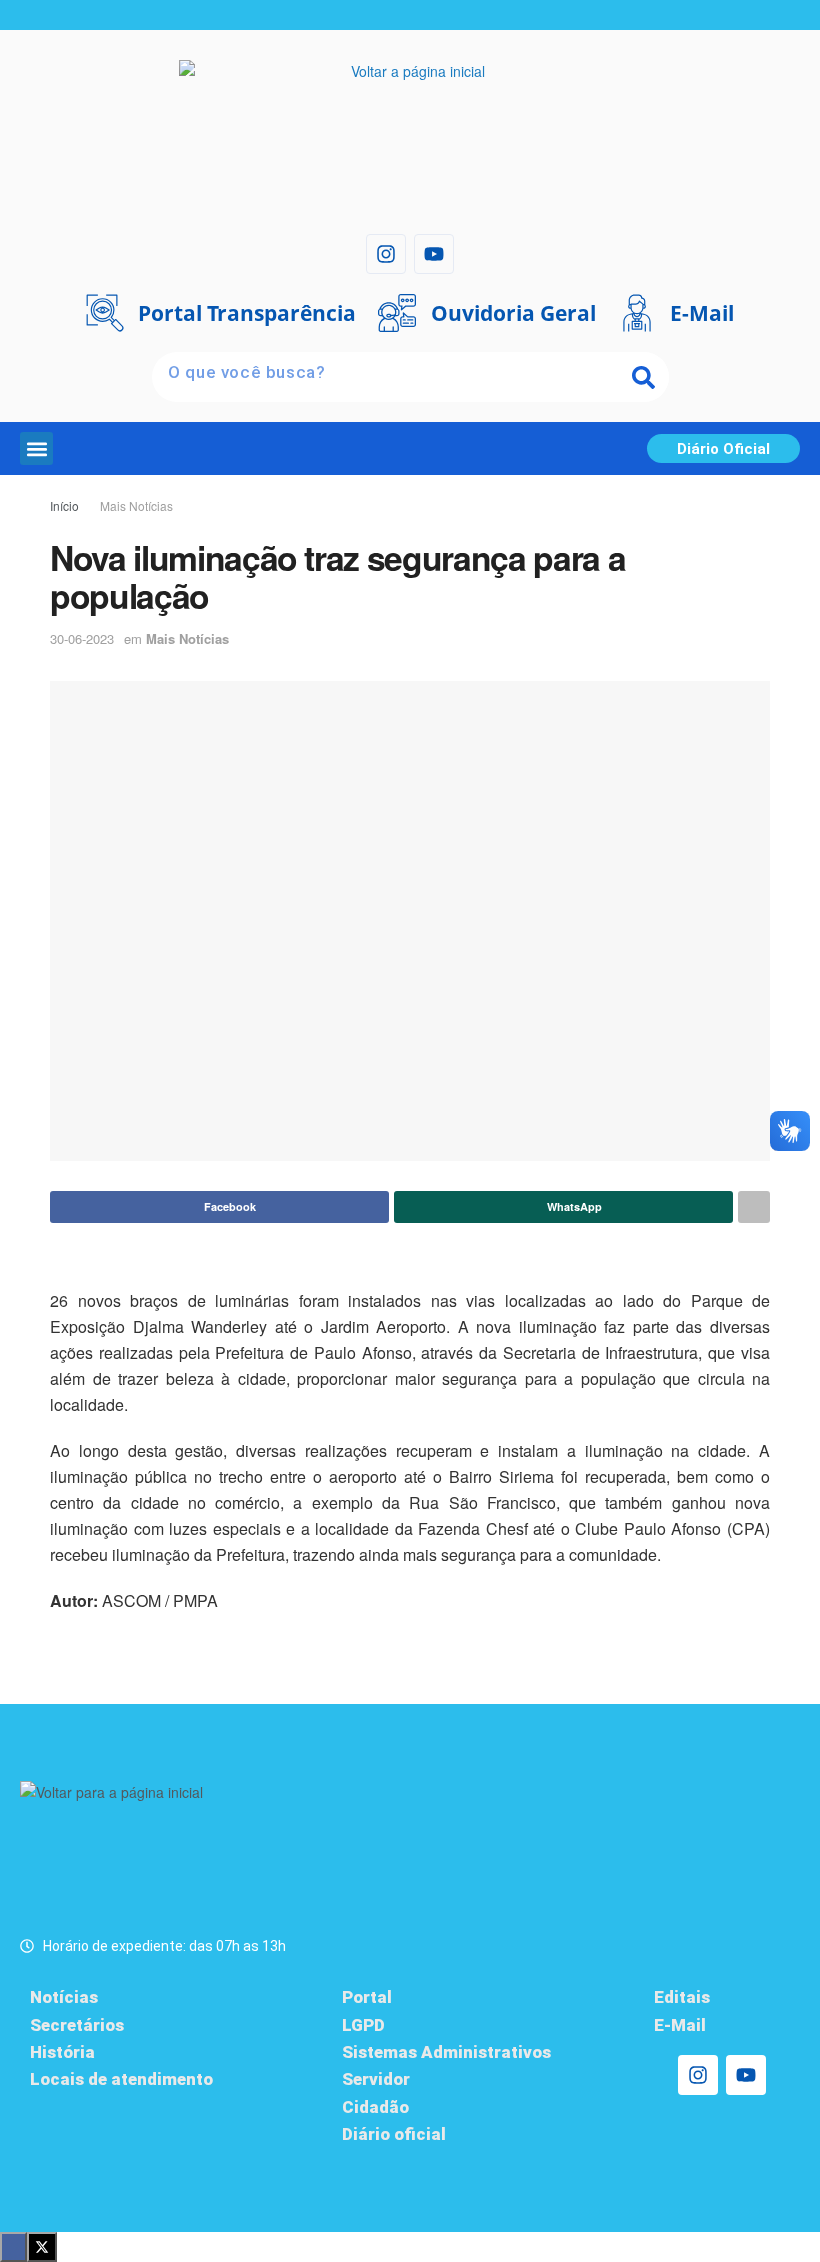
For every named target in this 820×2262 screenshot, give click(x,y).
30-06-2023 (82, 638)
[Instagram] (386, 254)
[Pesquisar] (644, 377)
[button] (36, 448)
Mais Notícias (136, 505)
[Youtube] (434, 254)
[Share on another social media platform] (754, 1207)
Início (64, 505)
